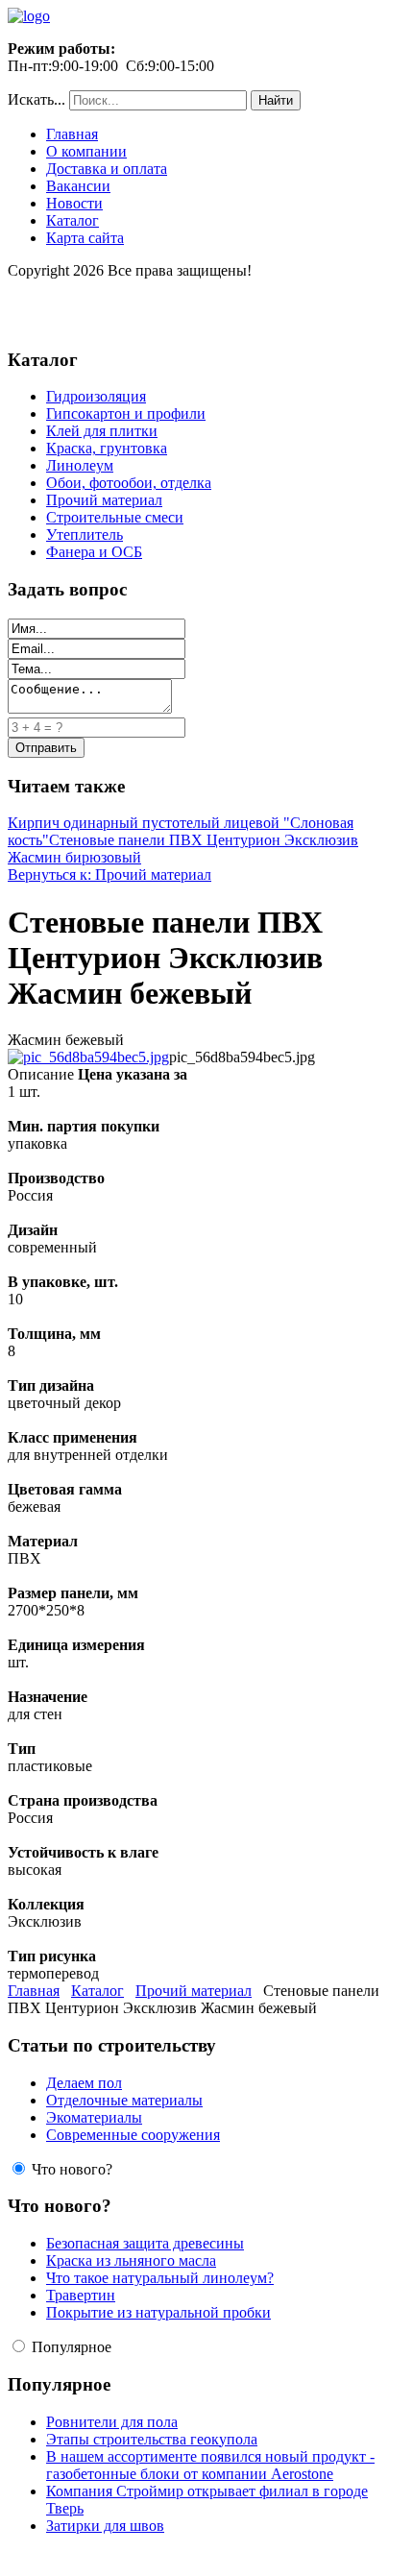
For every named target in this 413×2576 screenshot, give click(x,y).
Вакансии (78, 186)
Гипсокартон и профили (126, 413)
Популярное (72, 2347)
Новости (74, 203)
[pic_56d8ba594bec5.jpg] (88, 1057)
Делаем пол (84, 2083)
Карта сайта (85, 238)
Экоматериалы (94, 2117)
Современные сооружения (133, 2135)
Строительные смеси (115, 517)
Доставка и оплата (107, 169)
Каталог (73, 220)
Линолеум (80, 465)
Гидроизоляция (96, 396)
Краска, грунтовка (107, 448)
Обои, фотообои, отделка (129, 483)
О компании (86, 151)
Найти (276, 100)
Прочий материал (104, 500)
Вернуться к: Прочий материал (109, 875)
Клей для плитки (102, 431)
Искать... (36, 99)
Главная (72, 134)
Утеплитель (85, 535)
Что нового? (72, 2169)
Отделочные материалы (124, 2100)
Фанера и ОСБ (94, 552)
